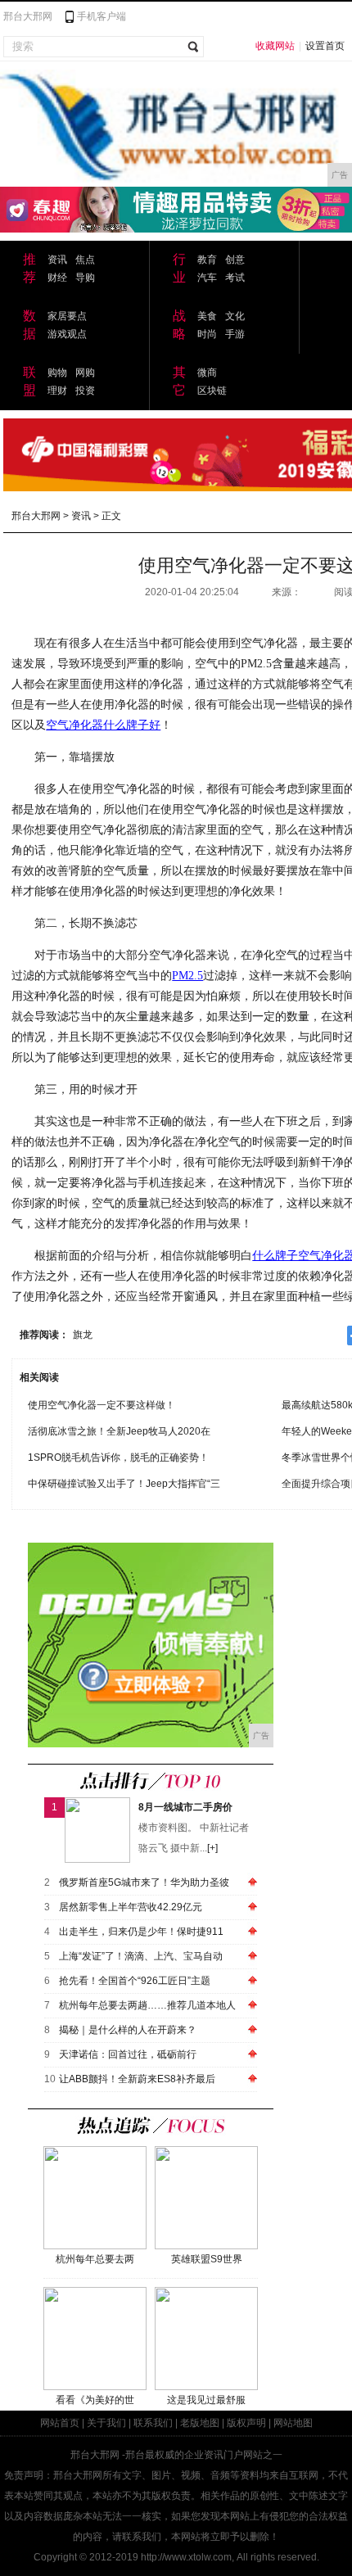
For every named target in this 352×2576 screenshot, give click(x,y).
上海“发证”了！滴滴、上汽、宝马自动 (141, 1956)
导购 (85, 278)
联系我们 (153, 2423)
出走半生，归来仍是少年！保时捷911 (141, 1932)
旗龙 (83, 1335)
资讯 (57, 260)
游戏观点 (67, 334)
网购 (85, 373)
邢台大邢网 (28, 16)
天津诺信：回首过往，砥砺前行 (128, 2054)
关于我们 (106, 2423)
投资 (85, 391)
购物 (57, 373)
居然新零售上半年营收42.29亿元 (131, 1907)
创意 (235, 260)
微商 (207, 373)
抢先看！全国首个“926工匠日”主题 (135, 1981)
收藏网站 (275, 46)
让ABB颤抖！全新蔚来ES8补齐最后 (137, 2079)
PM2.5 (187, 976)
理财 (57, 391)
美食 (207, 316)
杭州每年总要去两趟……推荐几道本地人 (147, 2005)
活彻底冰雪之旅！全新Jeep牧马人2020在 (119, 1431)
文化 (235, 316)
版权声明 (246, 2423)
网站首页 (60, 2423)
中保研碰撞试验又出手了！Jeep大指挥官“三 (124, 1484)
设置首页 (325, 46)
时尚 (207, 334)
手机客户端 (102, 16)
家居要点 (67, 316)
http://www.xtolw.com (186, 2557)
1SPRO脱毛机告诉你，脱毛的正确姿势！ (118, 1457)
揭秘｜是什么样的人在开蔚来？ (128, 2030)
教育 (207, 260)
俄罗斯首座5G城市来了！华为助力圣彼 (144, 1882)
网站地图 (293, 2423)
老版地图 (200, 2423)
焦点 (85, 260)
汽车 (207, 278)
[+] (212, 1848)
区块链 (212, 391)
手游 (235, 334)
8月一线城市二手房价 (185, 1807)
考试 (235, 278)
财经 (57, 278)
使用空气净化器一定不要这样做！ (102, 1405)
